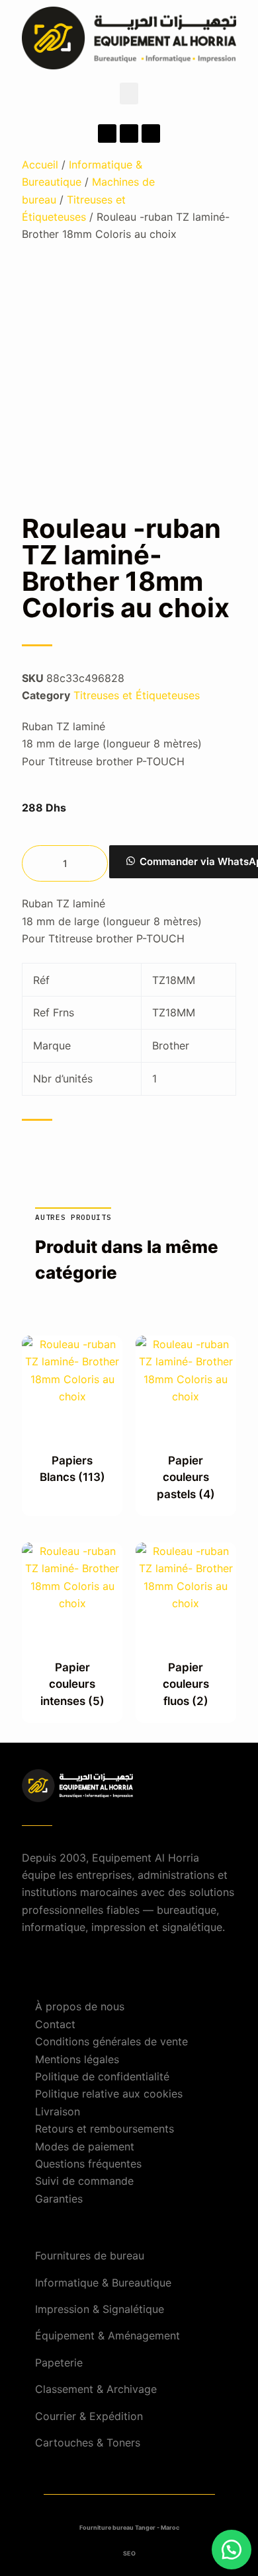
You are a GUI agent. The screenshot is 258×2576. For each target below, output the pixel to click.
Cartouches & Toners (88, 2443)
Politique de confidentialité (102, 2076)
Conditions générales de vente (111, 2041)
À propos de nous (80, 2006)
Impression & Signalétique (100, 2309)
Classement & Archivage (96, 2389)
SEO (129, 2553)
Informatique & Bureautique (103, 2283)
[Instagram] (129, 133)
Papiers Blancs (72, 1469)
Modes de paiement (85, 2146)
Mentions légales (77, 2059)
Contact (55, 2024)
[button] (129, 94)
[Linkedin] (151, 133)
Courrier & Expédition (89, 2416)
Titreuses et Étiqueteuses (137, 695)
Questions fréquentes (88, 2164)
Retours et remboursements (105, 2129)
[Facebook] (107, 133)
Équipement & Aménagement (107, 2335)
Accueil (40, 165)
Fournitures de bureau (90, 2255)
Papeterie (59, 2363)
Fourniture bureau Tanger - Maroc (129, 2527)
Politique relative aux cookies (109, 2094)
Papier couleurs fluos (186, 1684)
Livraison (58, 2111)
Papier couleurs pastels (186, 1477)
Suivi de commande (84, 2181)
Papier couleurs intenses (72, 1684)
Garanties (59, 2199)
